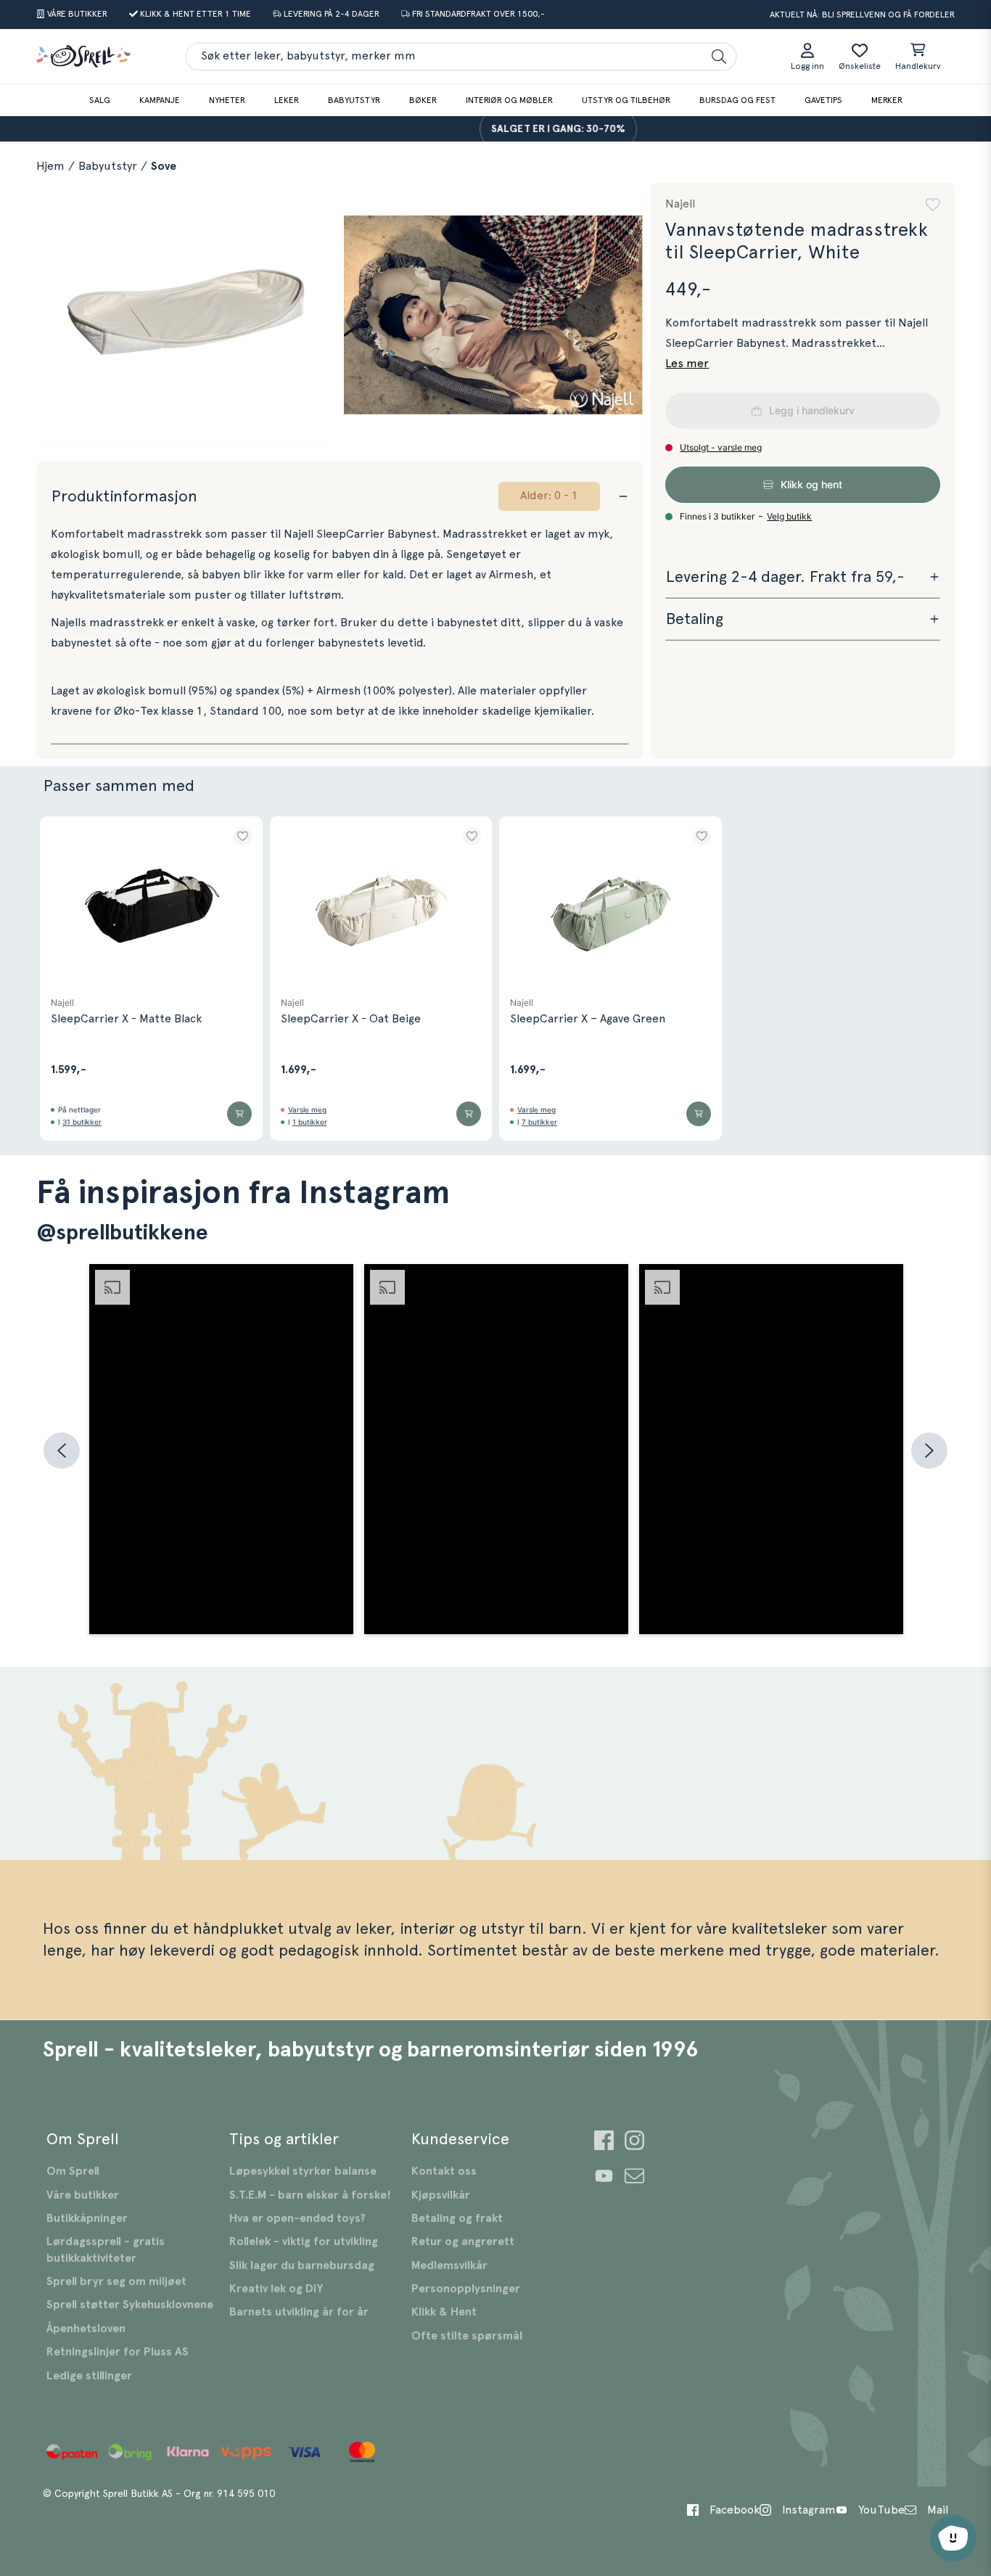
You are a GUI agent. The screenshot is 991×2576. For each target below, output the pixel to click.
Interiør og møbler (509, 100)
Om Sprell (73, 2171)
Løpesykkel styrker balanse (303, 2171)
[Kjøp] (239, 1114)
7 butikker (539, 1122)
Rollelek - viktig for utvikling (304, 2241)
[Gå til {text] (604, 2142)
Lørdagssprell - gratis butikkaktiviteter (106, 2249)
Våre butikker (83, 2195)
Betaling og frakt (457, 2218)
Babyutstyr (354, 100)
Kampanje (160, 100)
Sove (164, 166)
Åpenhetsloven (86, 2329)
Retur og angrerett (463, 2241)
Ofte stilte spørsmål (467, 2336)
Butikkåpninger (87, 2218)
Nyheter (227, 100)
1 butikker (310, 1122)
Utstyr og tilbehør (626, 100)
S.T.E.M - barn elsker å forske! (310, 2195)
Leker (287, 100)
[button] (933, 205)
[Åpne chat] (953, 2538)
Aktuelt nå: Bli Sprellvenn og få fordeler (862, 15)
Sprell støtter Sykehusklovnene (130, 2305)
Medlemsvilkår (449, 2265)
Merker (887, 100)
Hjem (50, 166)
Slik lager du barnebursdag (302, 2265)
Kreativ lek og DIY (276, 2289)
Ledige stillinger (89, 2376)
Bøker (423, 100)
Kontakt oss (444, 2171)
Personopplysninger (466, 2289)
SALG (100, 100)
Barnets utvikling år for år (299, 2312)
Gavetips (823, 100)
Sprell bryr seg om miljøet (116, 2281)
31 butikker (82, 1122)
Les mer (687, 364)
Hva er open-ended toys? (297, 2218)
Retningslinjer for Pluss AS (118, 2352)
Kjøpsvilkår (441, 2195)
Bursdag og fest (737, 100)
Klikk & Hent (444, 2312)
